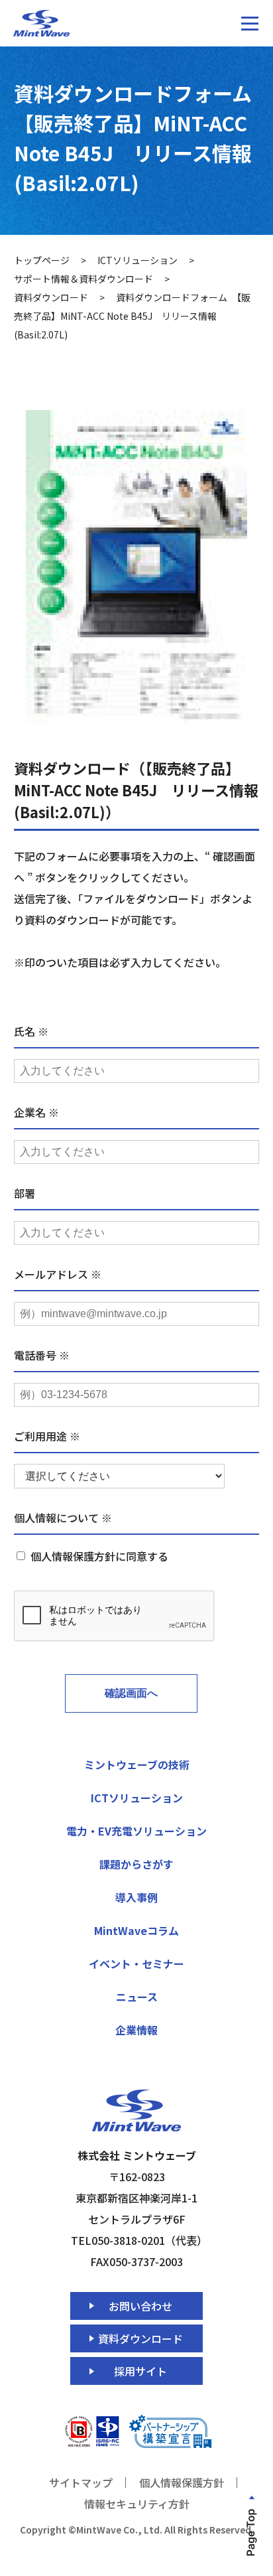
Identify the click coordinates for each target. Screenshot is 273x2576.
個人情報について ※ (63, 1518)
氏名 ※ (31, 1031)
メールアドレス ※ (58, 1274)
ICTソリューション (137, 260)
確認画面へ (131, 1693)
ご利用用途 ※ (47, 1436)
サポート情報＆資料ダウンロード (83, 279)
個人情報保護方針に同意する (99, 1556)
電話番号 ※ (42, 1355)
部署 (25, 1193)
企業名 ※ (36, 1112)
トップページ (42, 260)
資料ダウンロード (51, 297)
